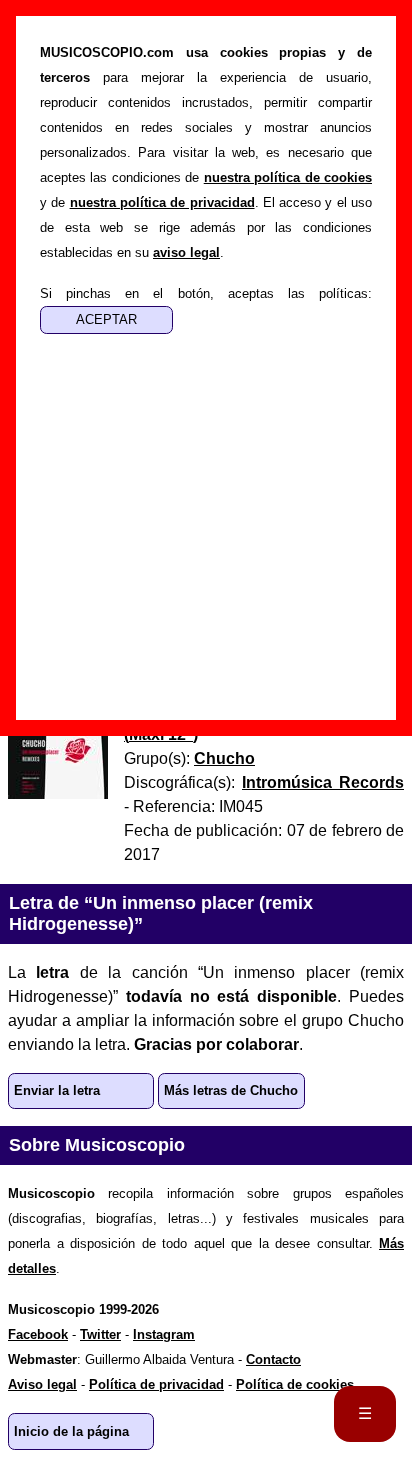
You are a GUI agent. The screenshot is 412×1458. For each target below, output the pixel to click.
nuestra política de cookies (288, 177)
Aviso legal (42, 1384)
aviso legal (186, 252)
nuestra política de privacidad (162, 202)
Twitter (100, 1334)
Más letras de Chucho (231, 1090)
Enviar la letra (57, 1090)
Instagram (164, 1334)
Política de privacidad (156, 1384)
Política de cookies (295, 1384)
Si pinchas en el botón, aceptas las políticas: (206, 293)
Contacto (273, 1359)
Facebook (38, 1334)
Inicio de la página (71, 1431)
